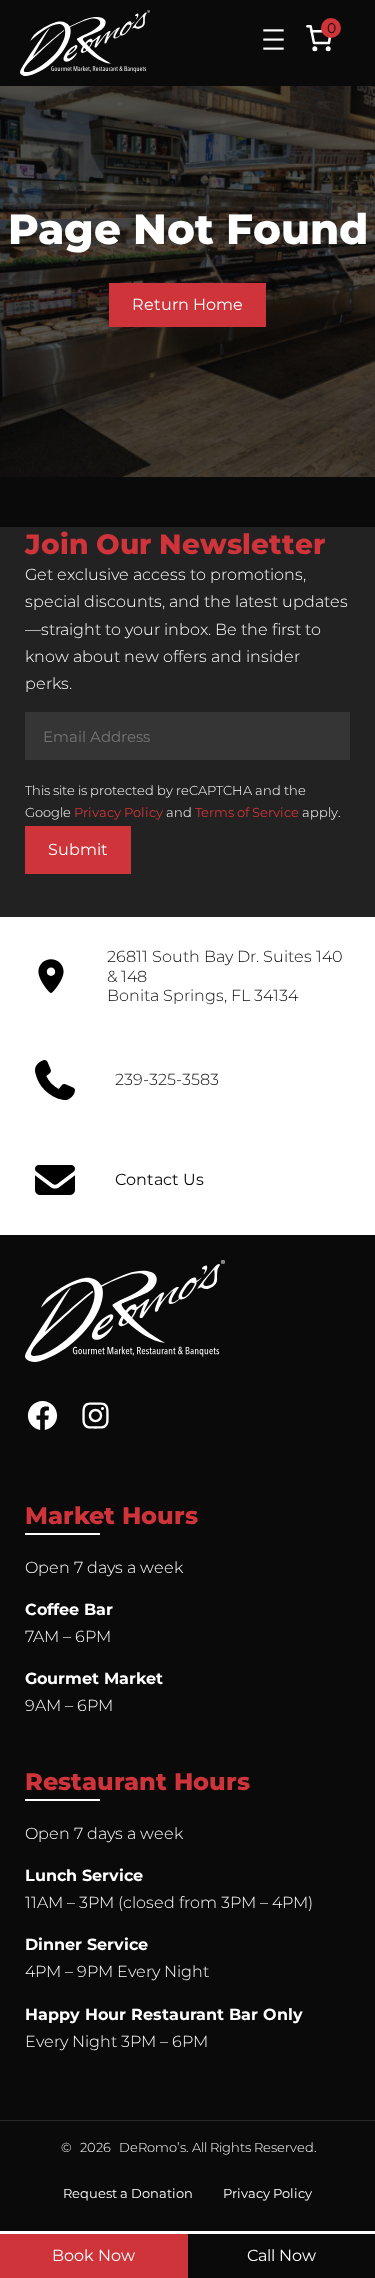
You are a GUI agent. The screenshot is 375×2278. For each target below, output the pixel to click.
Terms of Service (247, 812)
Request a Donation (128, 2193)
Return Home (187, 304)
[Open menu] (273, 39)
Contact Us (159, 1179)
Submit (78, 849)
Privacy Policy (118, 812)
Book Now (93, 2255)
